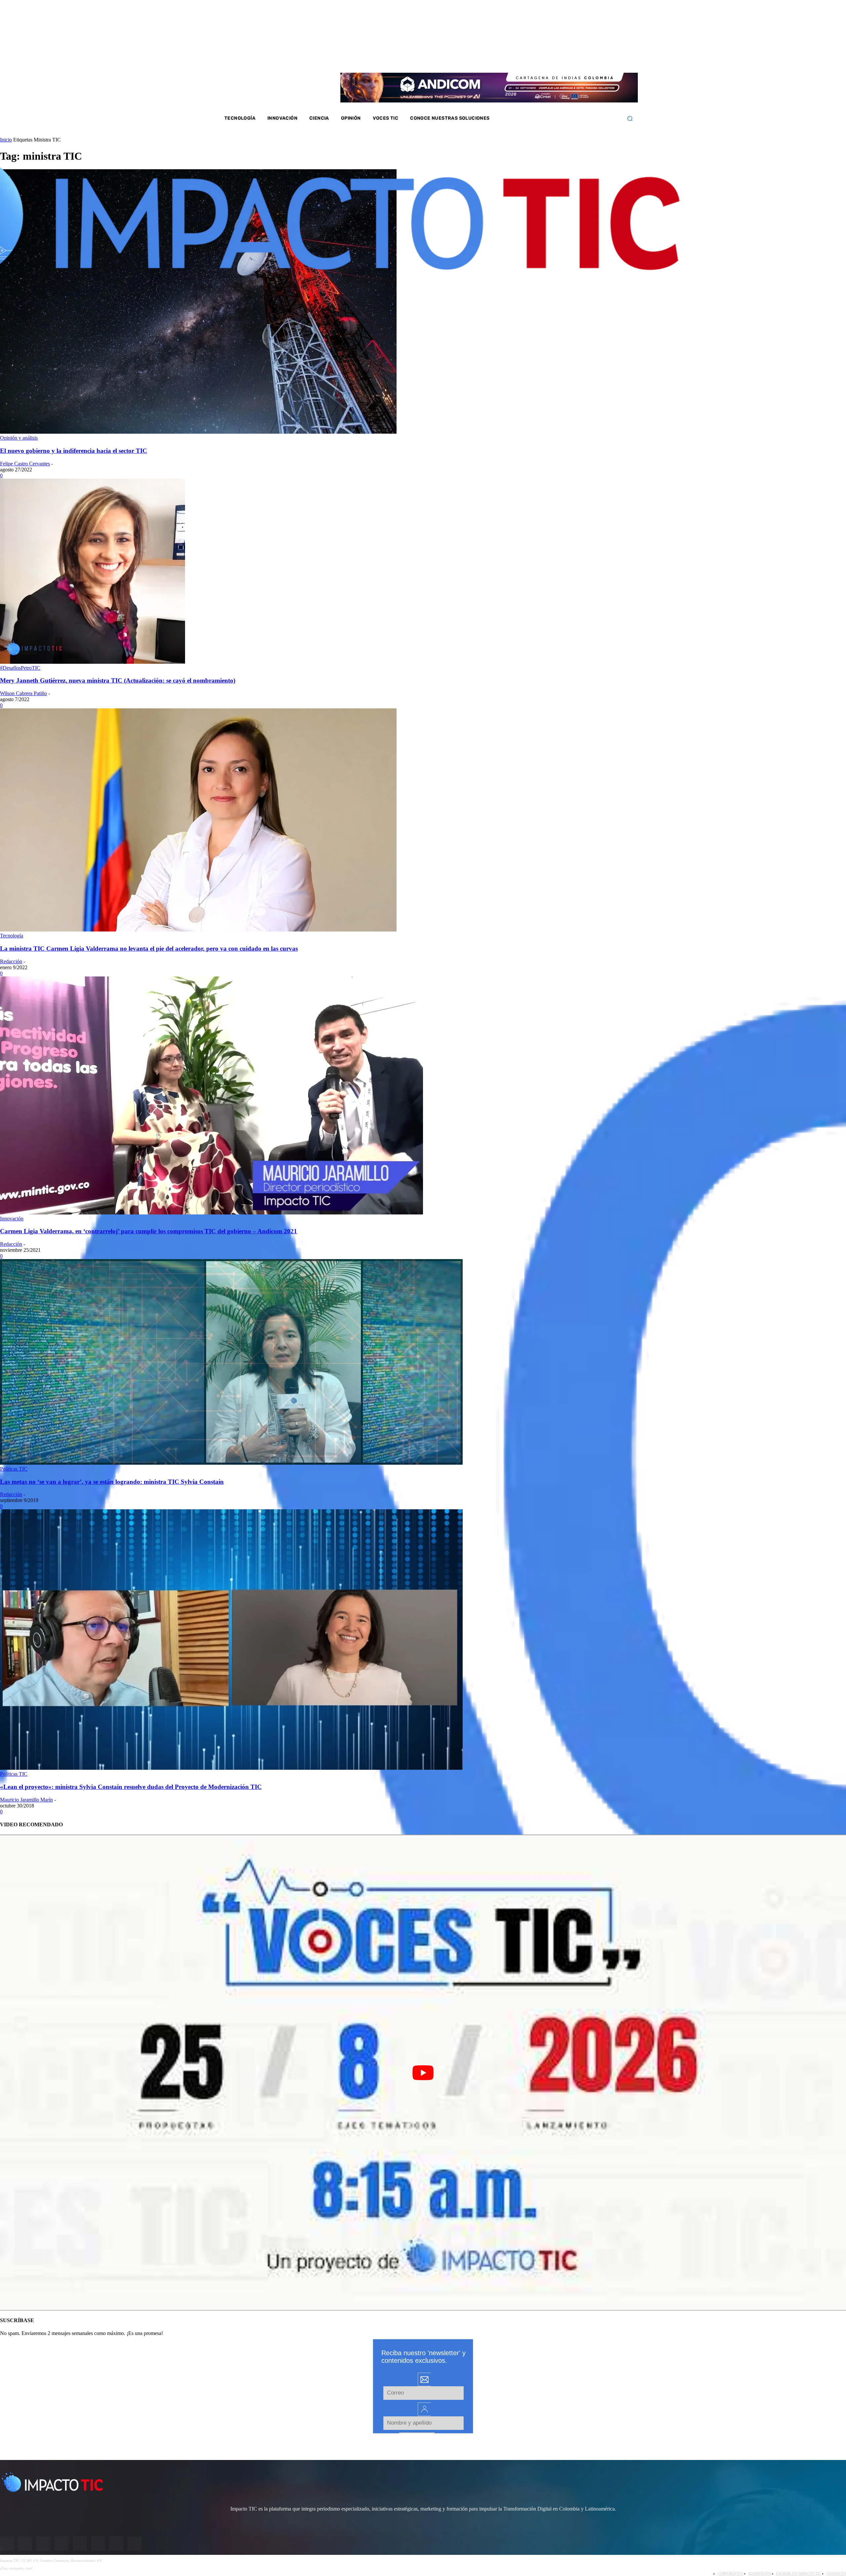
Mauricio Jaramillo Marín (26, 1800)
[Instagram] (563, 59)
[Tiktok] (598, 59)
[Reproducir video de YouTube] (423, 2072)
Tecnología (12, 936)
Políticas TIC (14, 1469)
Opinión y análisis (19, 438)
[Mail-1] (607, 59)
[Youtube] (590, 59)
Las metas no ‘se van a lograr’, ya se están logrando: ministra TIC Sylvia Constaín (112, 1482)
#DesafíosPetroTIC (20, 668)
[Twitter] (581, 59)
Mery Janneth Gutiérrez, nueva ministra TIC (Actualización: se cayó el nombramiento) (118, 680)
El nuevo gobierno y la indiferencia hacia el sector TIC (74, 451)
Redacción (11, 961)
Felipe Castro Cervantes (25, 464)
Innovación (12, 1219)
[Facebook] (555, 59)
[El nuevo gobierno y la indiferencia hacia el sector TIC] (198, 432)
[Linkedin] (572, 59)
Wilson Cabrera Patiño (23, 693)
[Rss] (616, 59)
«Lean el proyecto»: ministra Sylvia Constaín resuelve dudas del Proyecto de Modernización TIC (131, 1787)
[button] (630, 119)
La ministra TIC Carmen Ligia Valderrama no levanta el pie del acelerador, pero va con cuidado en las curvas (149, 949)
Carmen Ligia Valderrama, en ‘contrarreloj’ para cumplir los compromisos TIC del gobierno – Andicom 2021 (149, 1231)
